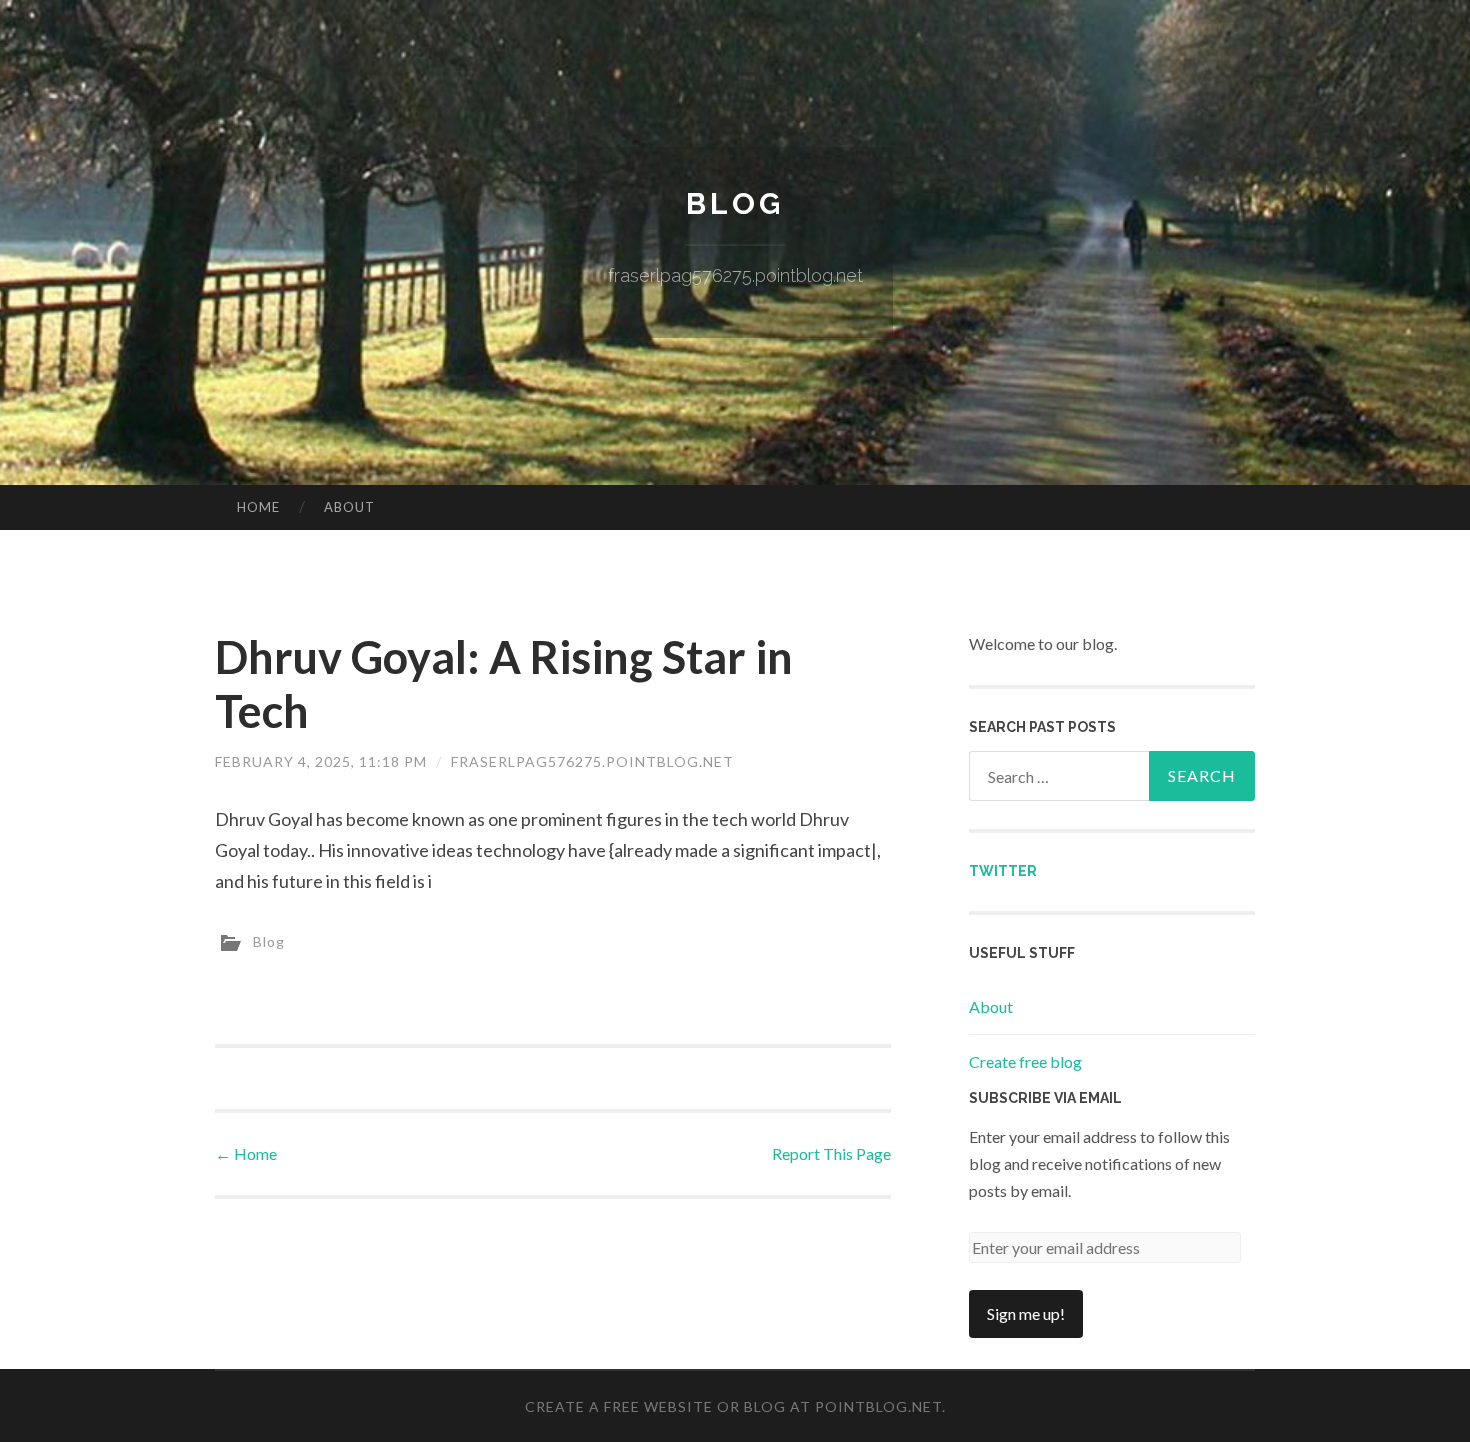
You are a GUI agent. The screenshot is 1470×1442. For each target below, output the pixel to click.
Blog (735, 203)
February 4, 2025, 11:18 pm (321, 761)
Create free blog (1025, 1061)
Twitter (1003, 871)
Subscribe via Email (1045, 1098)
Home (258, 507)
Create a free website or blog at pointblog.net (733, 1406)
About (349, 507)
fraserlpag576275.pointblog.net (592, 761)
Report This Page (831, 1153)
